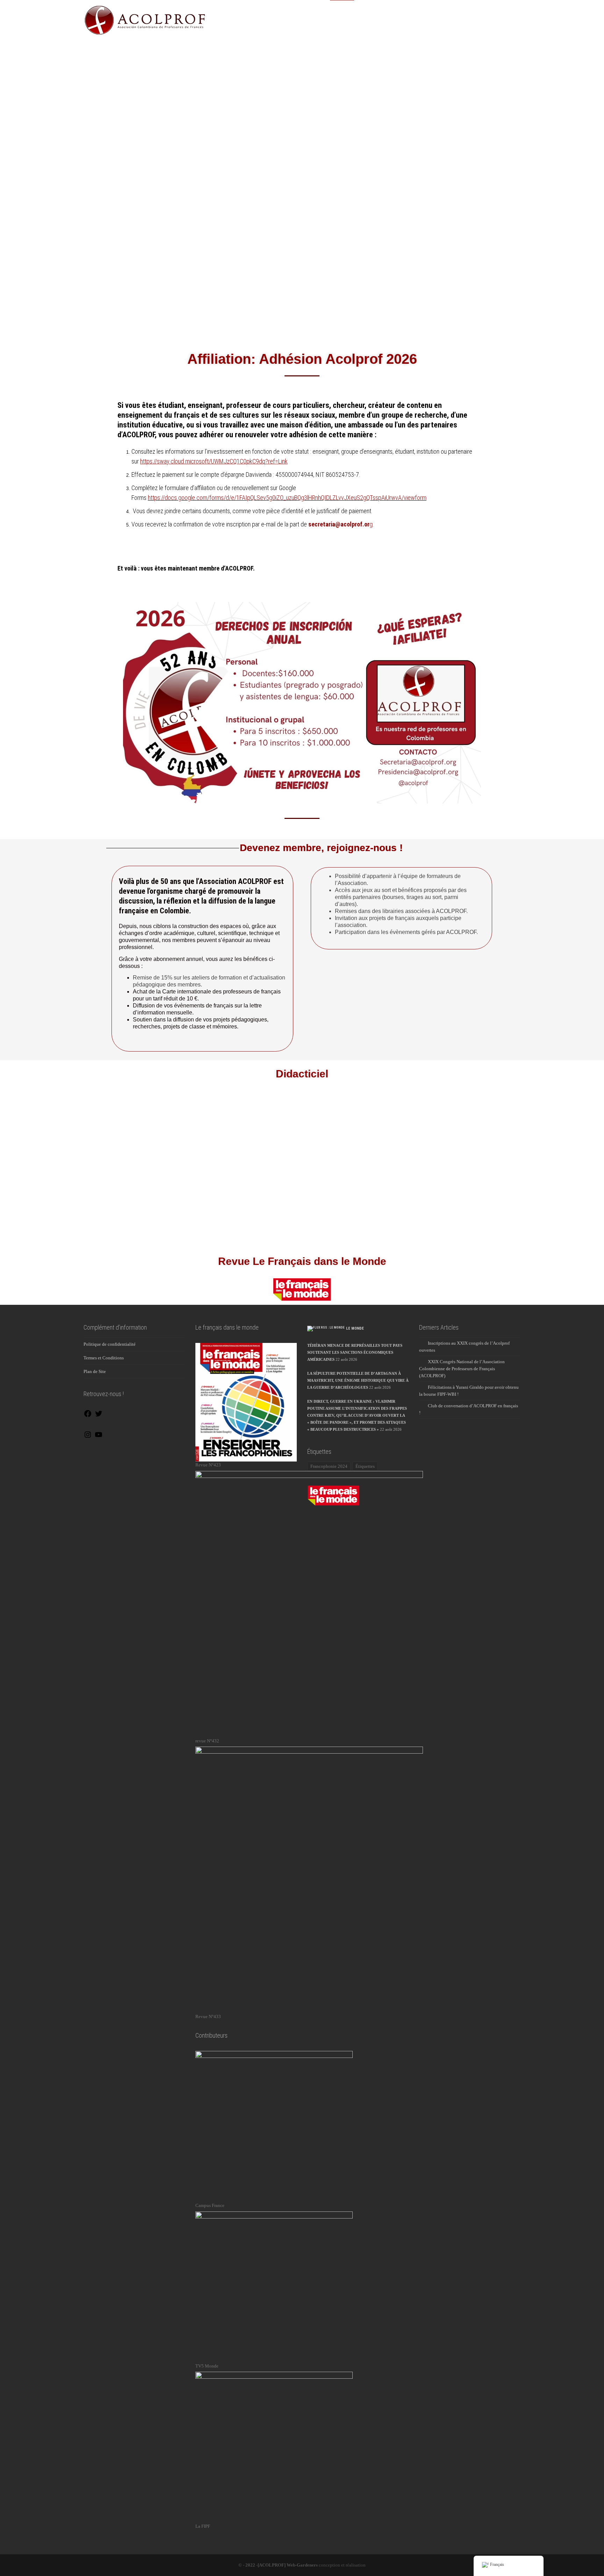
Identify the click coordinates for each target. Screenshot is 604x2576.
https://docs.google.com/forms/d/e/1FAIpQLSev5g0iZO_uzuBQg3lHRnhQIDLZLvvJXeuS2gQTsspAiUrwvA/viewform (287, 498)
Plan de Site (95, 1371)
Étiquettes (365, 1466)
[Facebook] (88, 1416)
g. (341, 524)
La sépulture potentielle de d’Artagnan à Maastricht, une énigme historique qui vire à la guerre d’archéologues (358, 1380)
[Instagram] (88, 1437)
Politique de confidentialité (110, 1344)
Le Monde (355, 1328)
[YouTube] (99, 1437)
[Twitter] (99, 1416)
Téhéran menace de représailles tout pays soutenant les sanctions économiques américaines (355, 1352)
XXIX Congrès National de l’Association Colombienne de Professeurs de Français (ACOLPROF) (462, 1369)
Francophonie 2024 (329, 1466)
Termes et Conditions (104, 1358)
